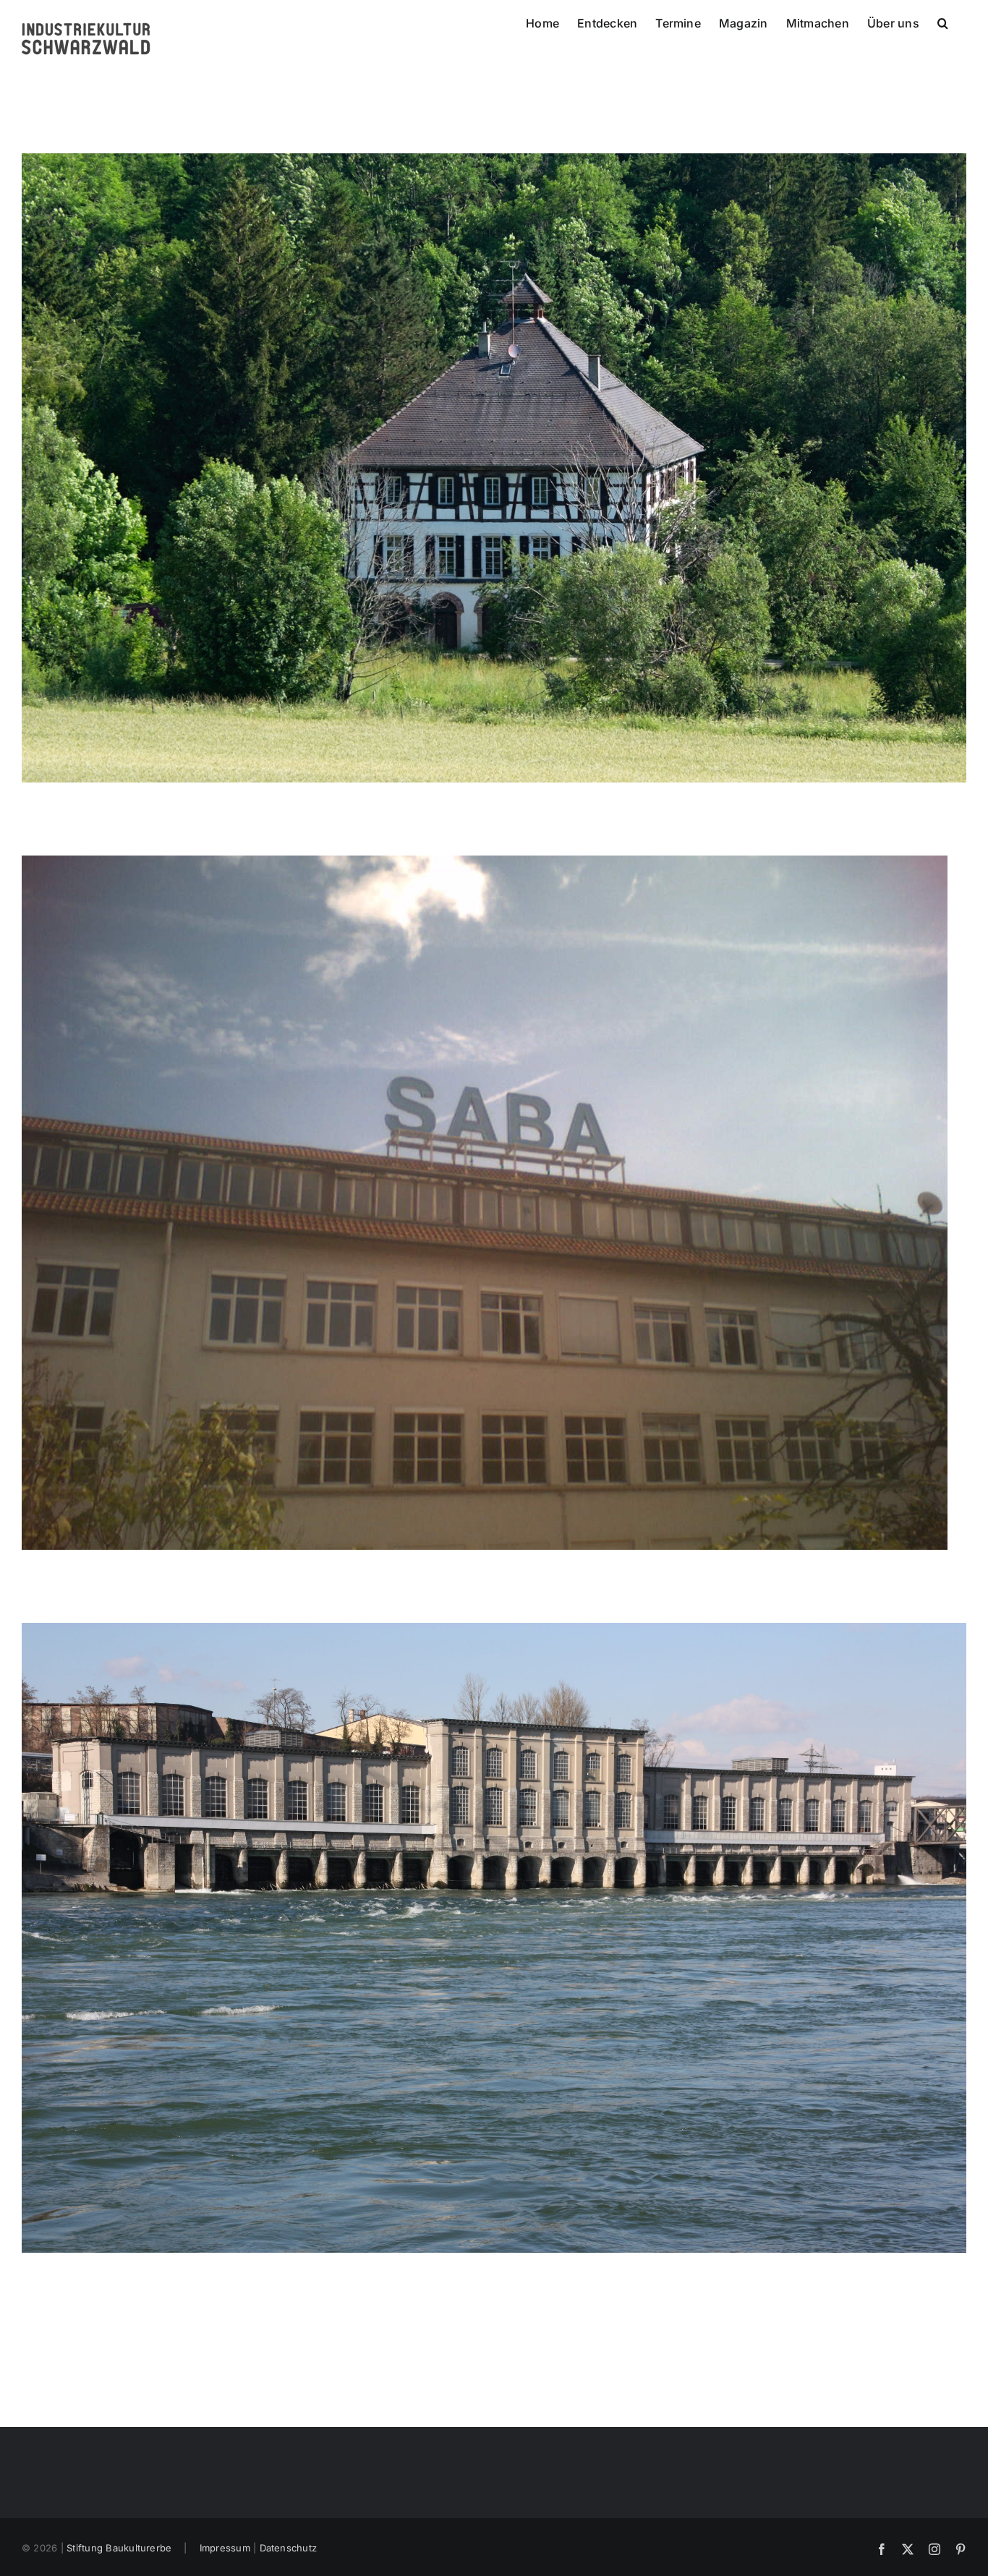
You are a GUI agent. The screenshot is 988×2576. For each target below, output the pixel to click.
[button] (943, 22)
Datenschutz (289, 2548)
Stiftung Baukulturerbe (119, 2548)
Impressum (225, 2548)
